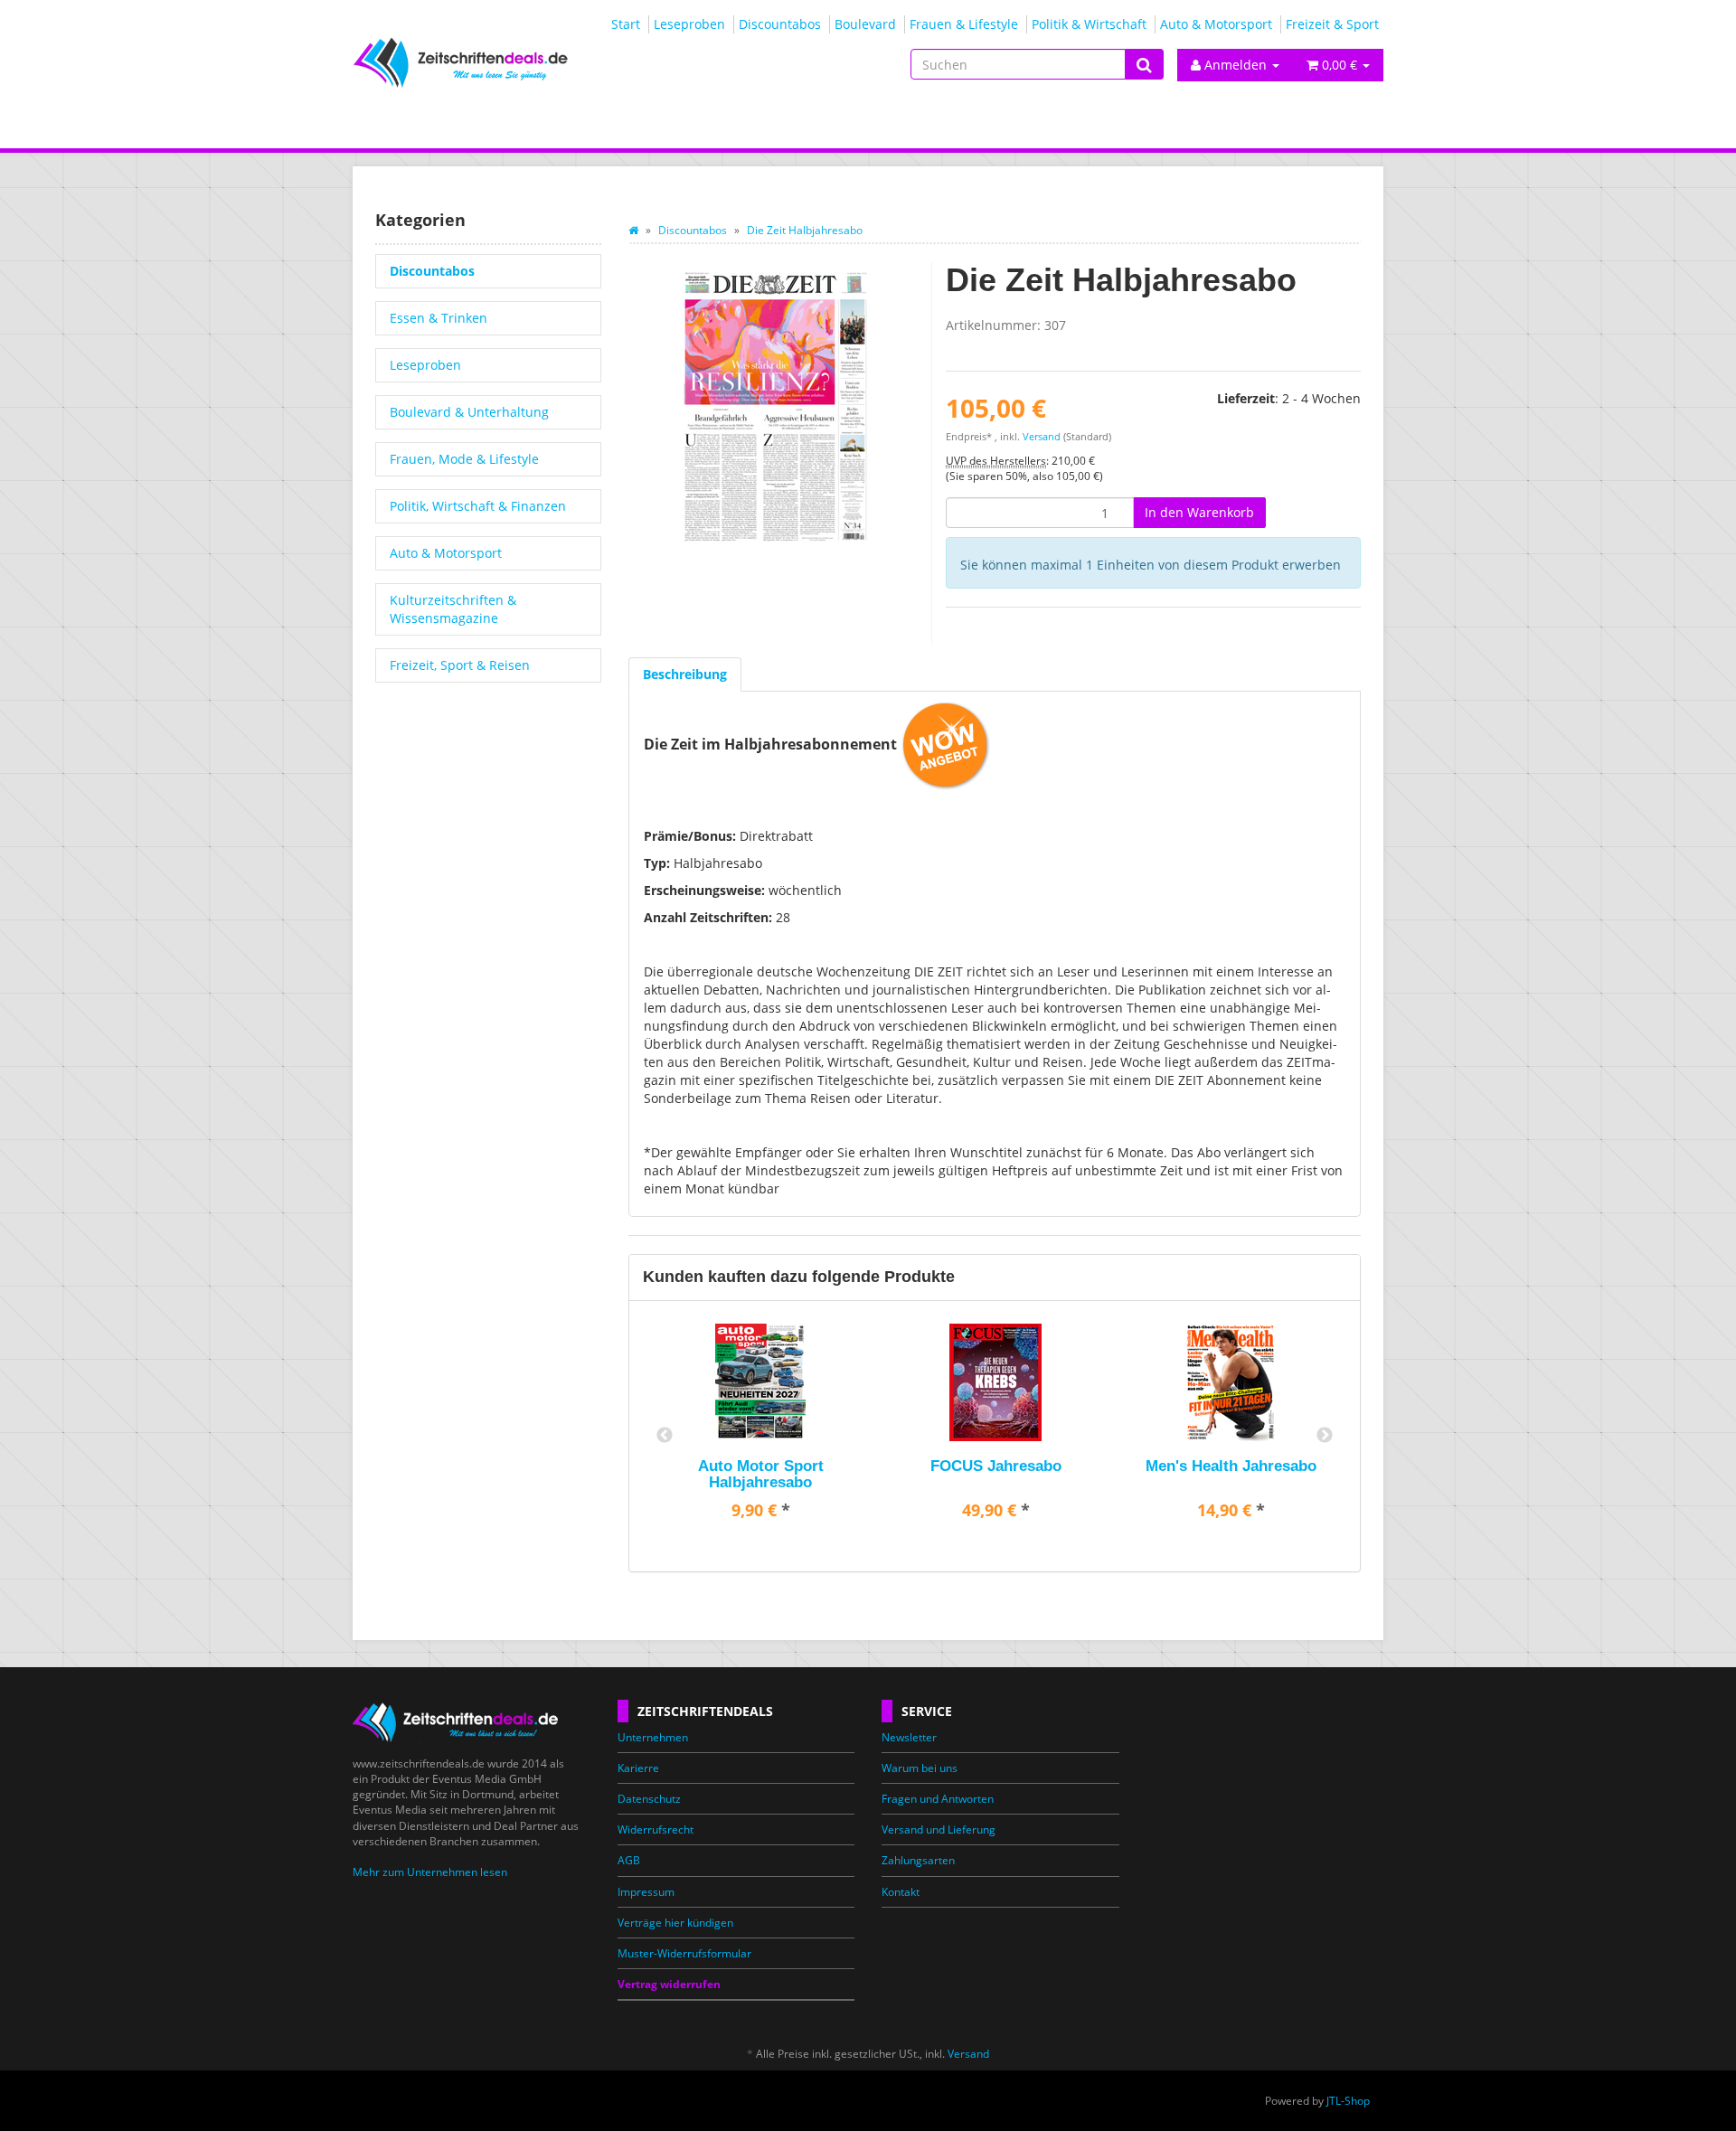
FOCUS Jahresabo (996, 1466)
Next (1325, 1436)
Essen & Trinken (439, 318)
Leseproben (689, 24)
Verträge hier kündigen (675, 1923)
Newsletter (909, 1737)
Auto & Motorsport (1216, 24)
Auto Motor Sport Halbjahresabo (761, 1474)
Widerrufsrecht (656, 1829)
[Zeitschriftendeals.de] (515, 62)
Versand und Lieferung (939, 1829)
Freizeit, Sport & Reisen (460, 665)
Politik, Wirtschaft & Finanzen (478, 506)
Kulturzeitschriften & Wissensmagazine (453, 609)
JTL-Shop (1348, 2101)
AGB (629, 1860)
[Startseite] (633, 230)
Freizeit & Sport (1332, 24)
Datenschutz (649, 1799)
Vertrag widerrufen (669, 1984)
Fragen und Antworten (938, 1799)
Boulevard (865, 24)
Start (626, 24)
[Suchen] (1144, 65)
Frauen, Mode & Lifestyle (464, 459)
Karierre (638, 1768)
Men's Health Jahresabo (1231, 1466)
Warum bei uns (920, 1768)
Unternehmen (653, 1737)
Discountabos (780, 24)
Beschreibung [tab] (685, 674)
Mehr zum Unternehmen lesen (430, 1872)
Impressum (646, 1892)
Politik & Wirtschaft (1089, 24)
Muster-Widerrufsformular (684, 1953)
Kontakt (901, 1892)
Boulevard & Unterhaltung (469, 412)
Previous (665, 1436)
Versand (1042, 437)
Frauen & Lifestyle (964, 24)
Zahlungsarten (918, 1860)
